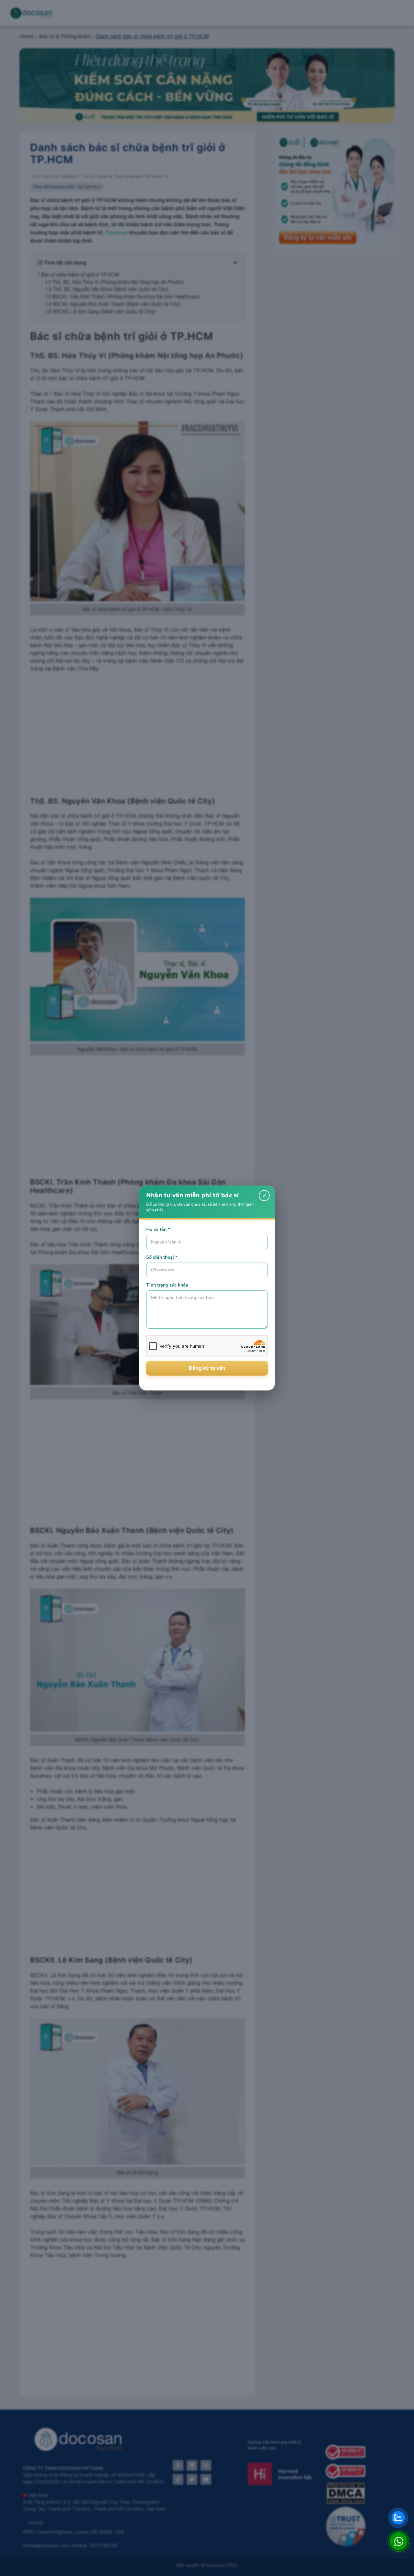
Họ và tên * (158, 1229)
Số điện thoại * (162, 1257)
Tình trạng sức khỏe (167, 1285)
